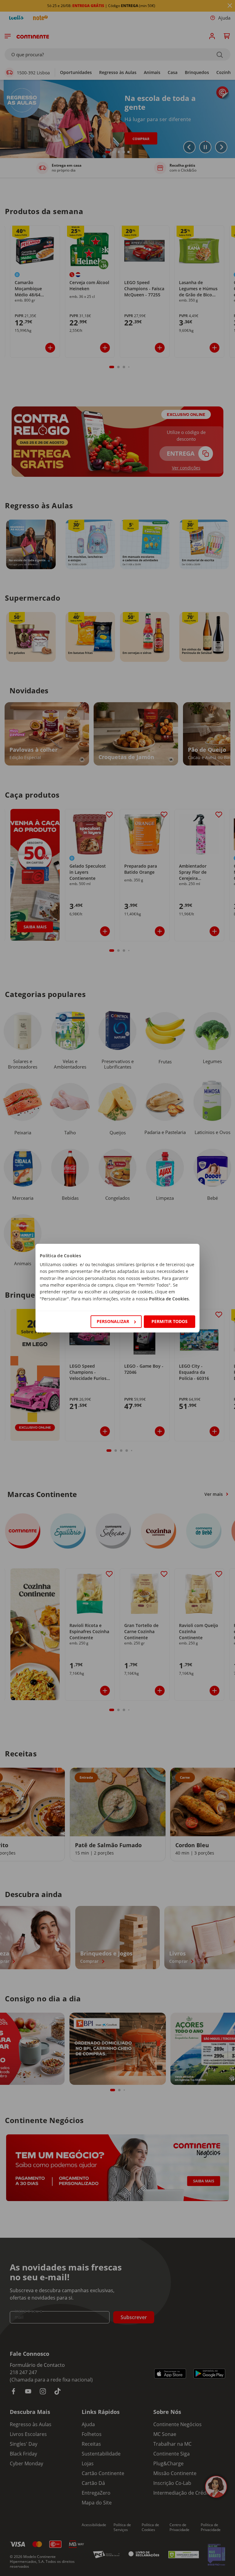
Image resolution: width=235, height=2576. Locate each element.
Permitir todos (170, 1321)
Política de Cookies (169, 1299)
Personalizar (113, 1321)
